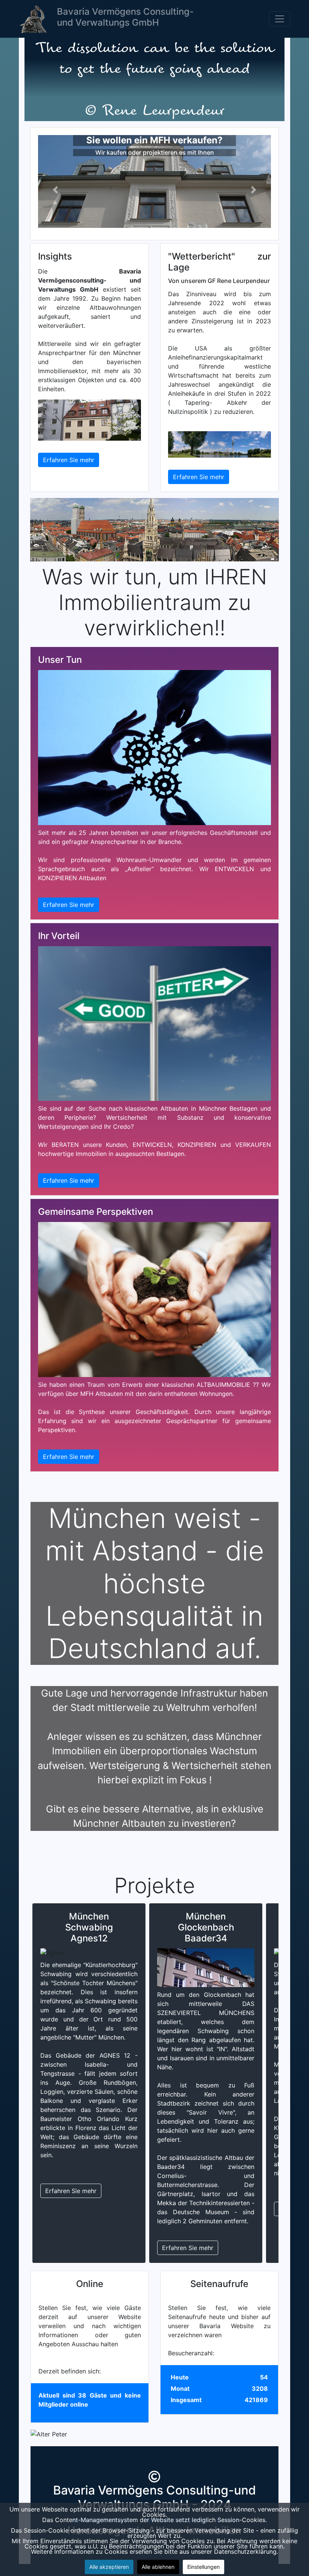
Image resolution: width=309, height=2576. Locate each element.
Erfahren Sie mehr (69, 460)
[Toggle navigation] (280, 19)
